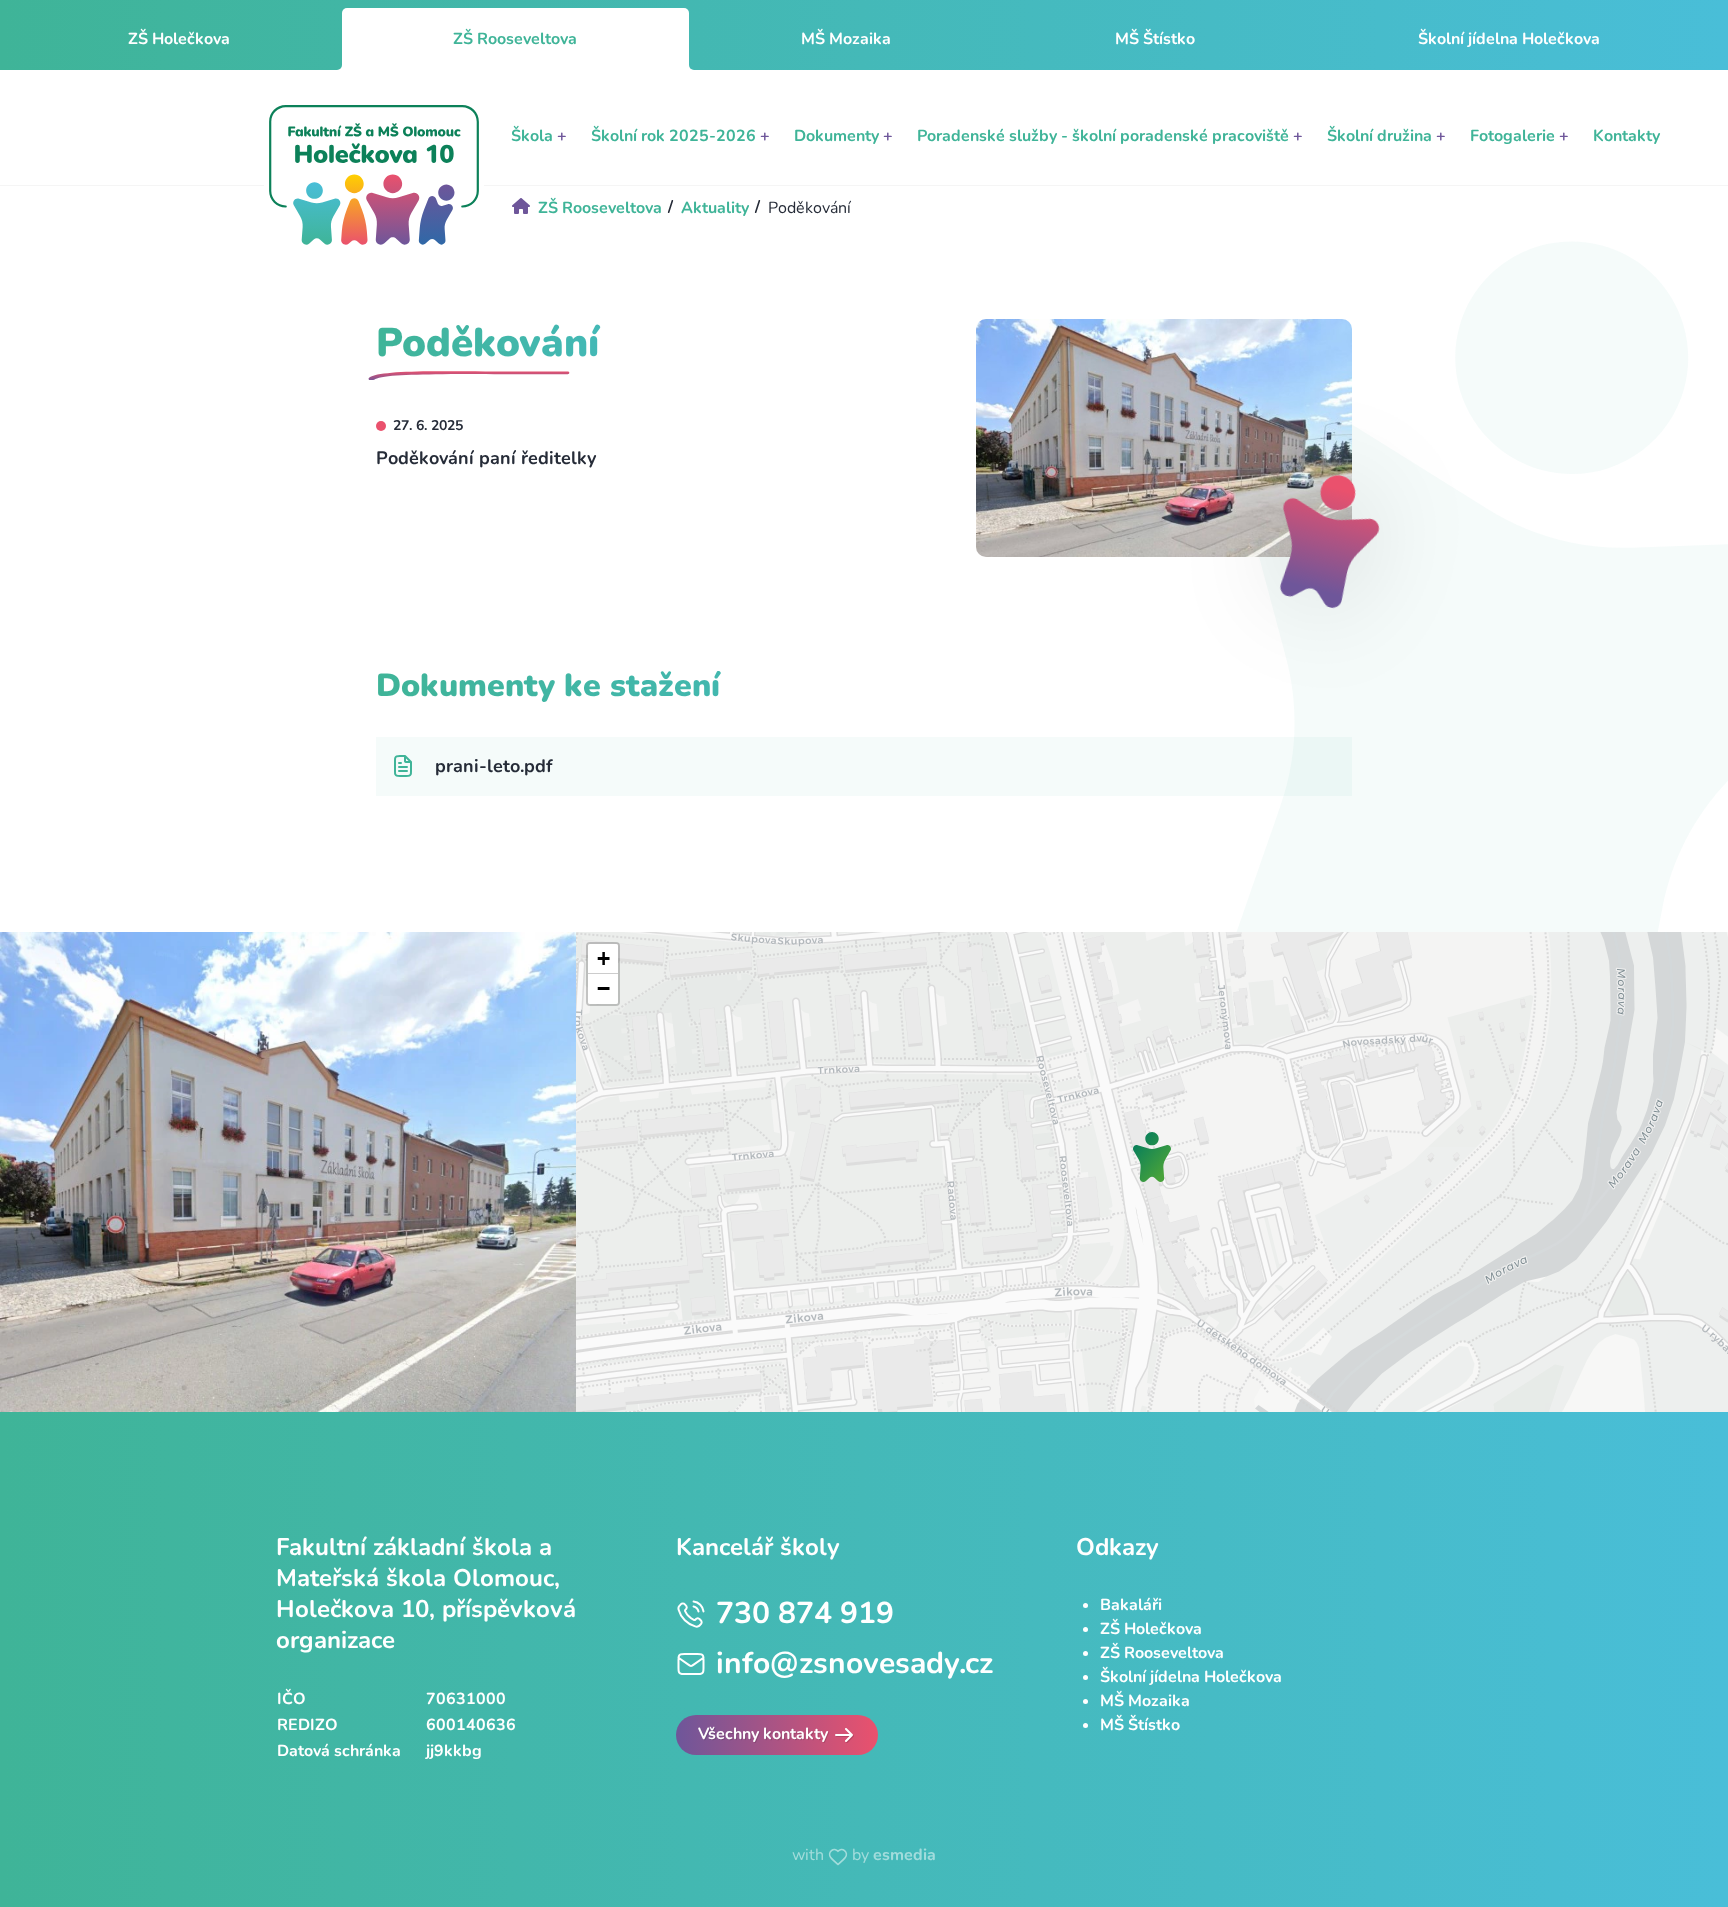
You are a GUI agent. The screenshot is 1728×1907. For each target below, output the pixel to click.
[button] (1152, 1157)
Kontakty (1626, 136)
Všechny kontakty (765, 1734)
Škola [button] (539, 136)
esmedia (904, 1855)
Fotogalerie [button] (1519, 136)
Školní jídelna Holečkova (1509, 39)
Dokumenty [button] (843, 136)
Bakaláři (1131, 1605)
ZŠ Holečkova (179, 39)
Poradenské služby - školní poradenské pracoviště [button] (1110, 136)
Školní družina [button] (1386, 136)
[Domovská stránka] (374, 175)
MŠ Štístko (1155, 39)
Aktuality (715, 208)
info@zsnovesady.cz (854, 1663)
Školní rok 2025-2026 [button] (680, 136)
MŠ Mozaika (846, 39)
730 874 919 (805, 1613)
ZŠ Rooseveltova (1162, 1653)
